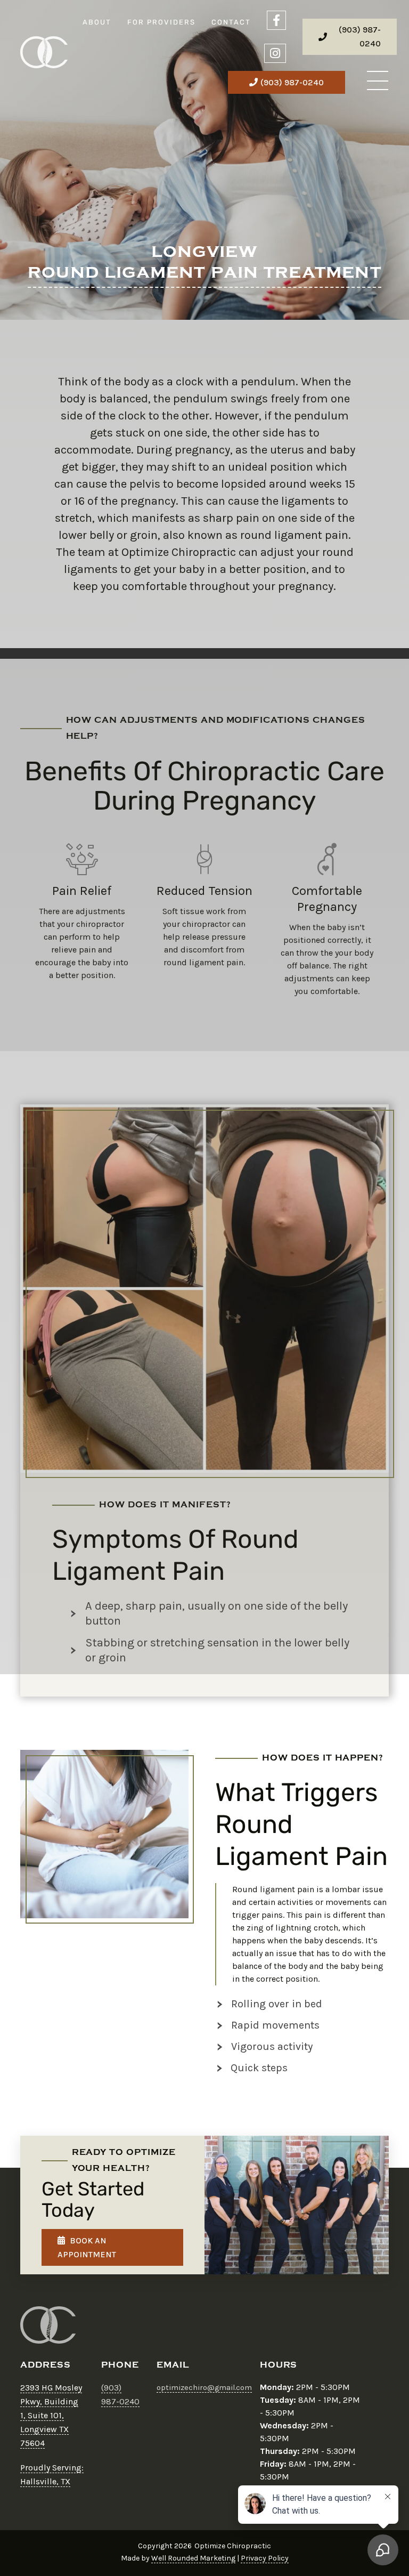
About (97, 22)
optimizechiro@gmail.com (204, 2388)
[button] (378, 82)
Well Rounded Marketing (193, 2558)
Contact (231, 22)
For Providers (161, 22)
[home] (44, 52)
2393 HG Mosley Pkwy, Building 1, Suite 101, (51, 2401)
